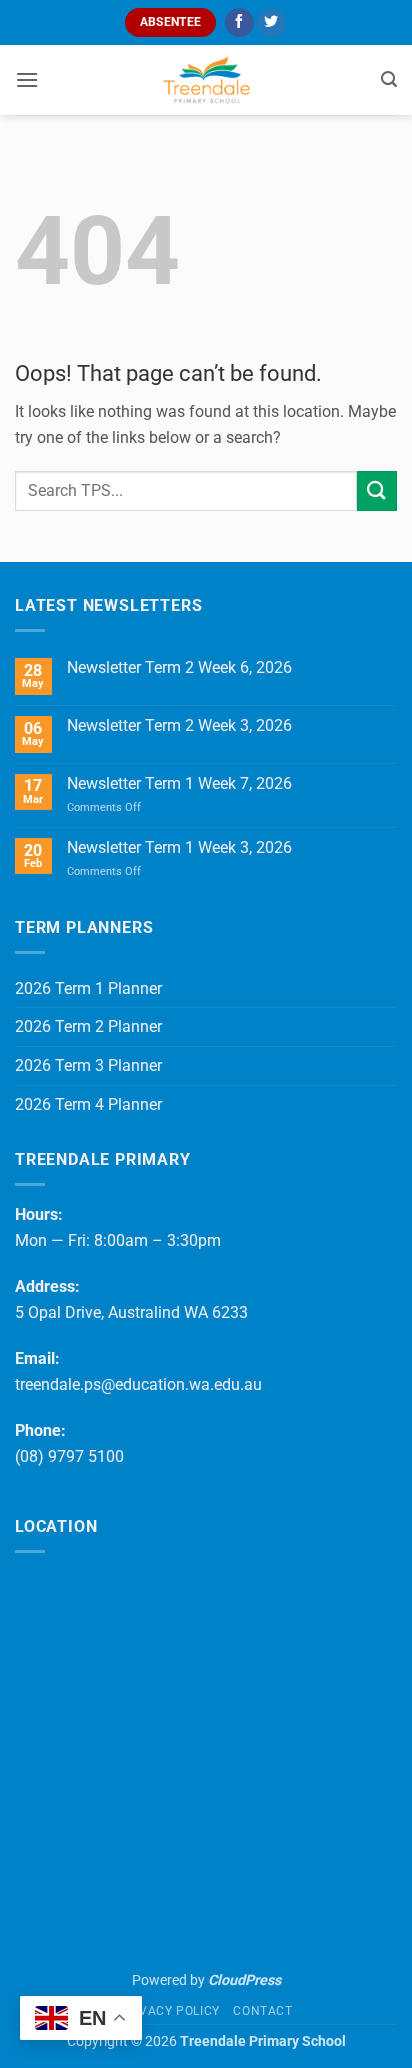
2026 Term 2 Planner (88, 1026)
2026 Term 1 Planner (88, 988)
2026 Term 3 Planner (88, 1065)
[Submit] (377, 490)
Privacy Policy (169, 2011)
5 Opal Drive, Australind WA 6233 (131, 1312)
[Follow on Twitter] (271, 23)
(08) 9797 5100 (69, 1456)
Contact (262, 2011)
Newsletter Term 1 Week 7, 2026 (179, 783)
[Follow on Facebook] (239, 23)
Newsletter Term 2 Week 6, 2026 (179, 667)
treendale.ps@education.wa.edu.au (138, 1384)
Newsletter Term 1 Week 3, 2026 (179, 847)
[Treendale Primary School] (206, 80)
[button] (27, 79)
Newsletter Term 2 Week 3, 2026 (179, 725)
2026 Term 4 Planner (88, 1104)
